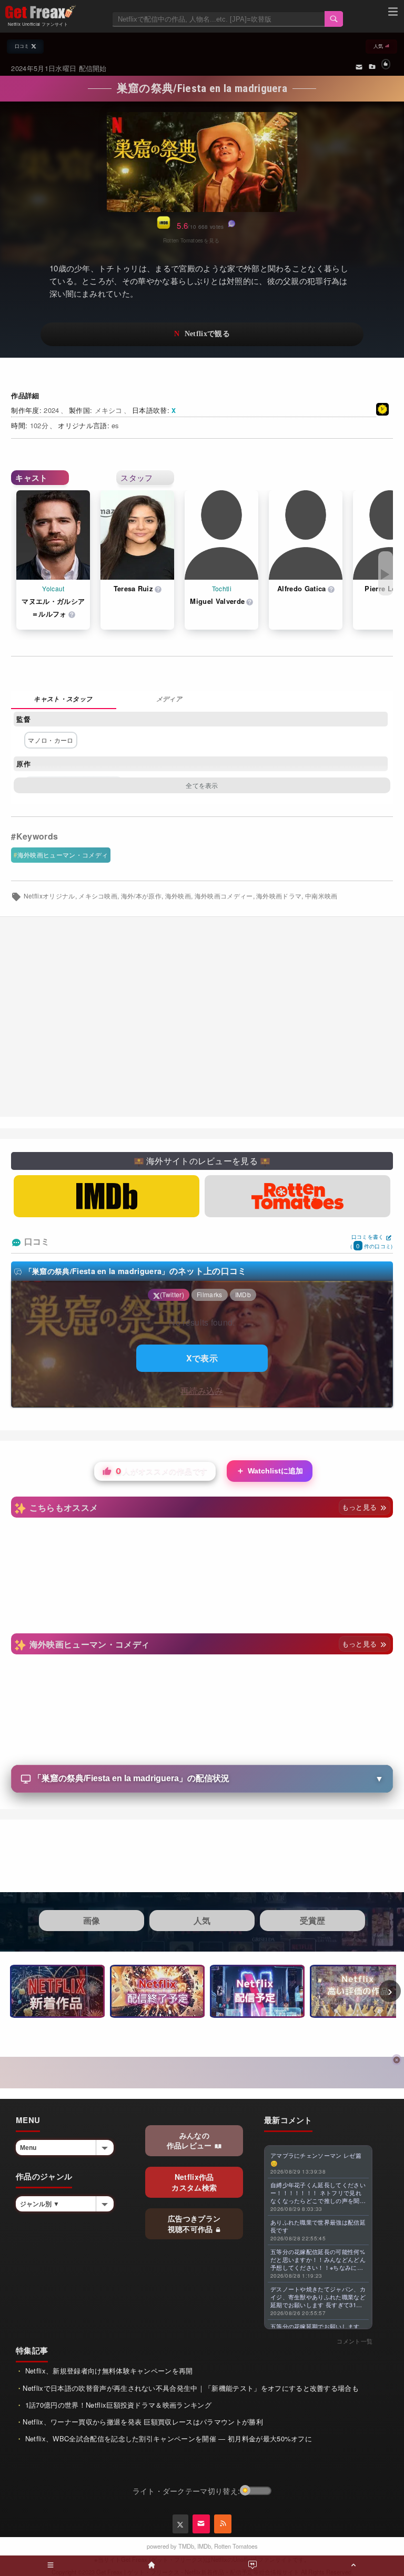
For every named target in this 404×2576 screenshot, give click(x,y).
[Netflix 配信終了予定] (157, 1991)
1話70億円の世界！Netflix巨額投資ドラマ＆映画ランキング (117, 2405)
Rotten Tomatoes (236, 2546)
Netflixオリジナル (49, 896)
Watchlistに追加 (270, 1471)
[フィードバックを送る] (359, 66)
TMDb (186, 2546)
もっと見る (361, 1507)
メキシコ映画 (98, 896)
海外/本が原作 (141, 896)
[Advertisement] (202, 1017)
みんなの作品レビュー (190, 2140)
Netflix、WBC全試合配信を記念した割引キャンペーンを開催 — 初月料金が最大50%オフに (167, 2438)
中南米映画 (321, 896)
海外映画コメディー (224, 896)
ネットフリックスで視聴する (202, 334)
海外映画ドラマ (279, 896)
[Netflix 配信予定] (257, 1991)
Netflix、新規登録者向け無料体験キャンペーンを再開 (108, 2371)
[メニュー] (393, 13)
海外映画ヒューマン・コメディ (63, 855)
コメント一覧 (355, 2341)
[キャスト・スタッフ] (64, 700)
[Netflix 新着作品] (57, 1991)
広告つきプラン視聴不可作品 (194, 2224)
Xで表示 (202, 1358)
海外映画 (178, 896)
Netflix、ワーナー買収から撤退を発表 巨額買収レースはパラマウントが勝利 (143, 2422)
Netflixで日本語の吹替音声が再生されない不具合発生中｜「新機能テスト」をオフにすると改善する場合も (191, 2388)
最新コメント (288, 2120)
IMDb (204, 2546)
